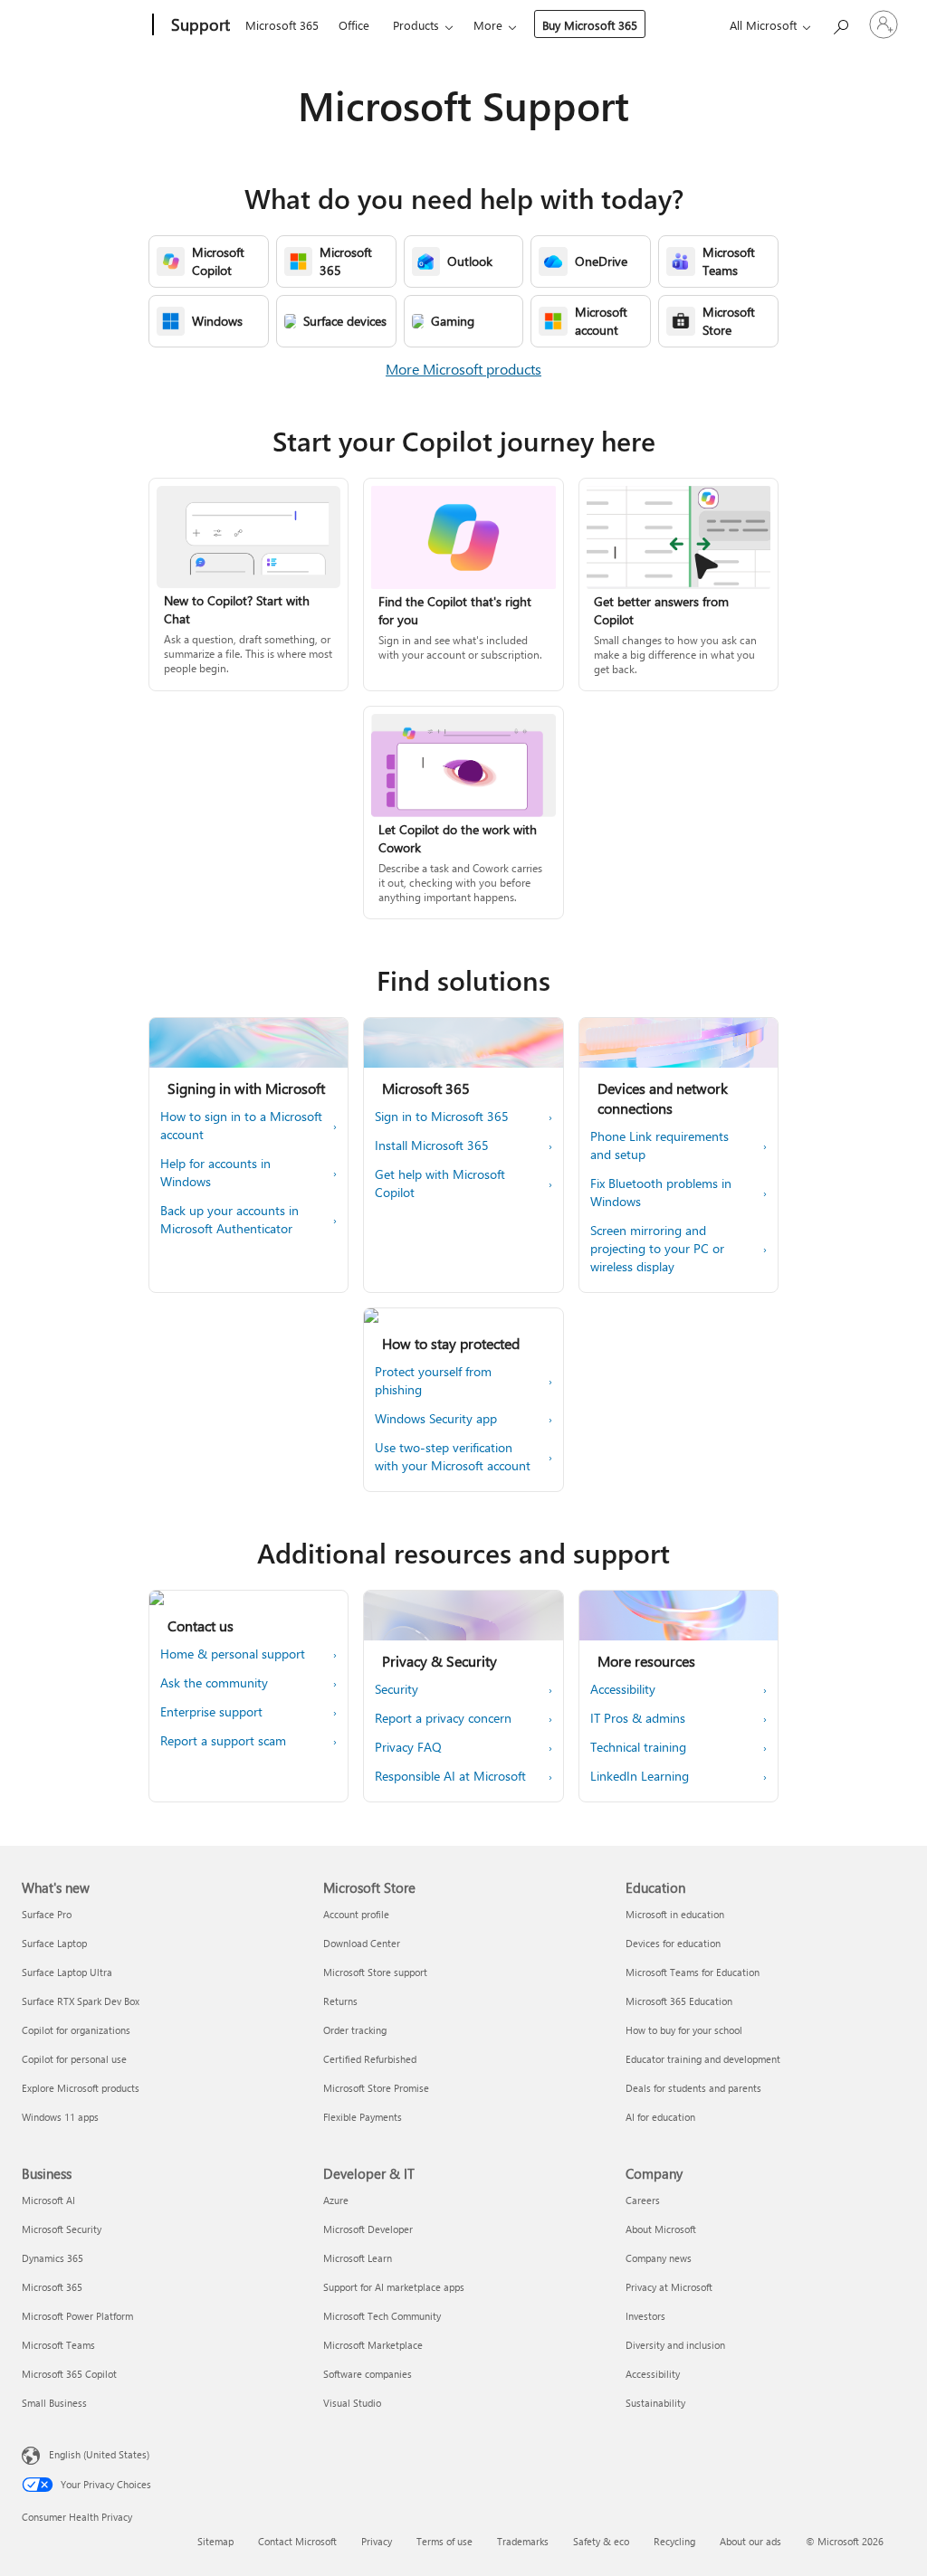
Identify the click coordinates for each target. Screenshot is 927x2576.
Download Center (362, 1943)
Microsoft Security (62, 2229)
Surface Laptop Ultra (67, 1972)
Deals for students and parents (693, 2088)
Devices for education (673, 1943)
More (488, 25)
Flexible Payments (363, 2117)
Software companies (368, 2374)
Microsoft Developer (368, 2229)
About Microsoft (661, 2229)
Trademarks (523, 2541)
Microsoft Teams (58, 2345)
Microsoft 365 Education (679, 2001)
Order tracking (355, 2030)
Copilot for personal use (74, 2059)
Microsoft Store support (375, 1972)
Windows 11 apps (60, 2117)
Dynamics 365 (53, 2258)
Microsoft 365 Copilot (69, 2374)
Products (416, 25)
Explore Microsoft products (81, 2088)
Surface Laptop (54, 1943)
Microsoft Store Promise (376, 2088)
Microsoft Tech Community (382, 2316)
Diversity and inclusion (675, 2345)
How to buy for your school (684, 2030)
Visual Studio (352, 2403)
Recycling (674, 2541)
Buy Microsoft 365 (590, 25)
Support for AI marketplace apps (394, 2287)
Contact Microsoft (297, 2541)
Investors (645, 2316)
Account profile (356, 1914)
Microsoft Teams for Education (693, 1972)
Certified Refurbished (370, 2059)
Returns (340, 2001)
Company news (659, 2258)
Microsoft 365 (282, 25)
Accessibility (653, 2374)
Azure (336, 2200)
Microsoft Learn (358, 2258)
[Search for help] (840, 23)
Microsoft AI (48, 2200)
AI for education (660, 2117)
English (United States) (99, 2454)
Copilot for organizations (76, 2030)
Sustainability (655, 2403)
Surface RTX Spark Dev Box (81, 2001)
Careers (643, 2200)
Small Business (54, 2403)
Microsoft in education (675, 1914)
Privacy (377, 2541)
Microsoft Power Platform (77, 2316)
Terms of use (444, 2541)
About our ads (750, 2541)
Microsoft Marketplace (373, 2345)
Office (354, 25)
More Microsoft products (463, 369)
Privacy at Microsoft (669, 2287)
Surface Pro (47, 1914)
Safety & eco (601, 2541)
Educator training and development (703, 2059)
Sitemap (215, 2541)
